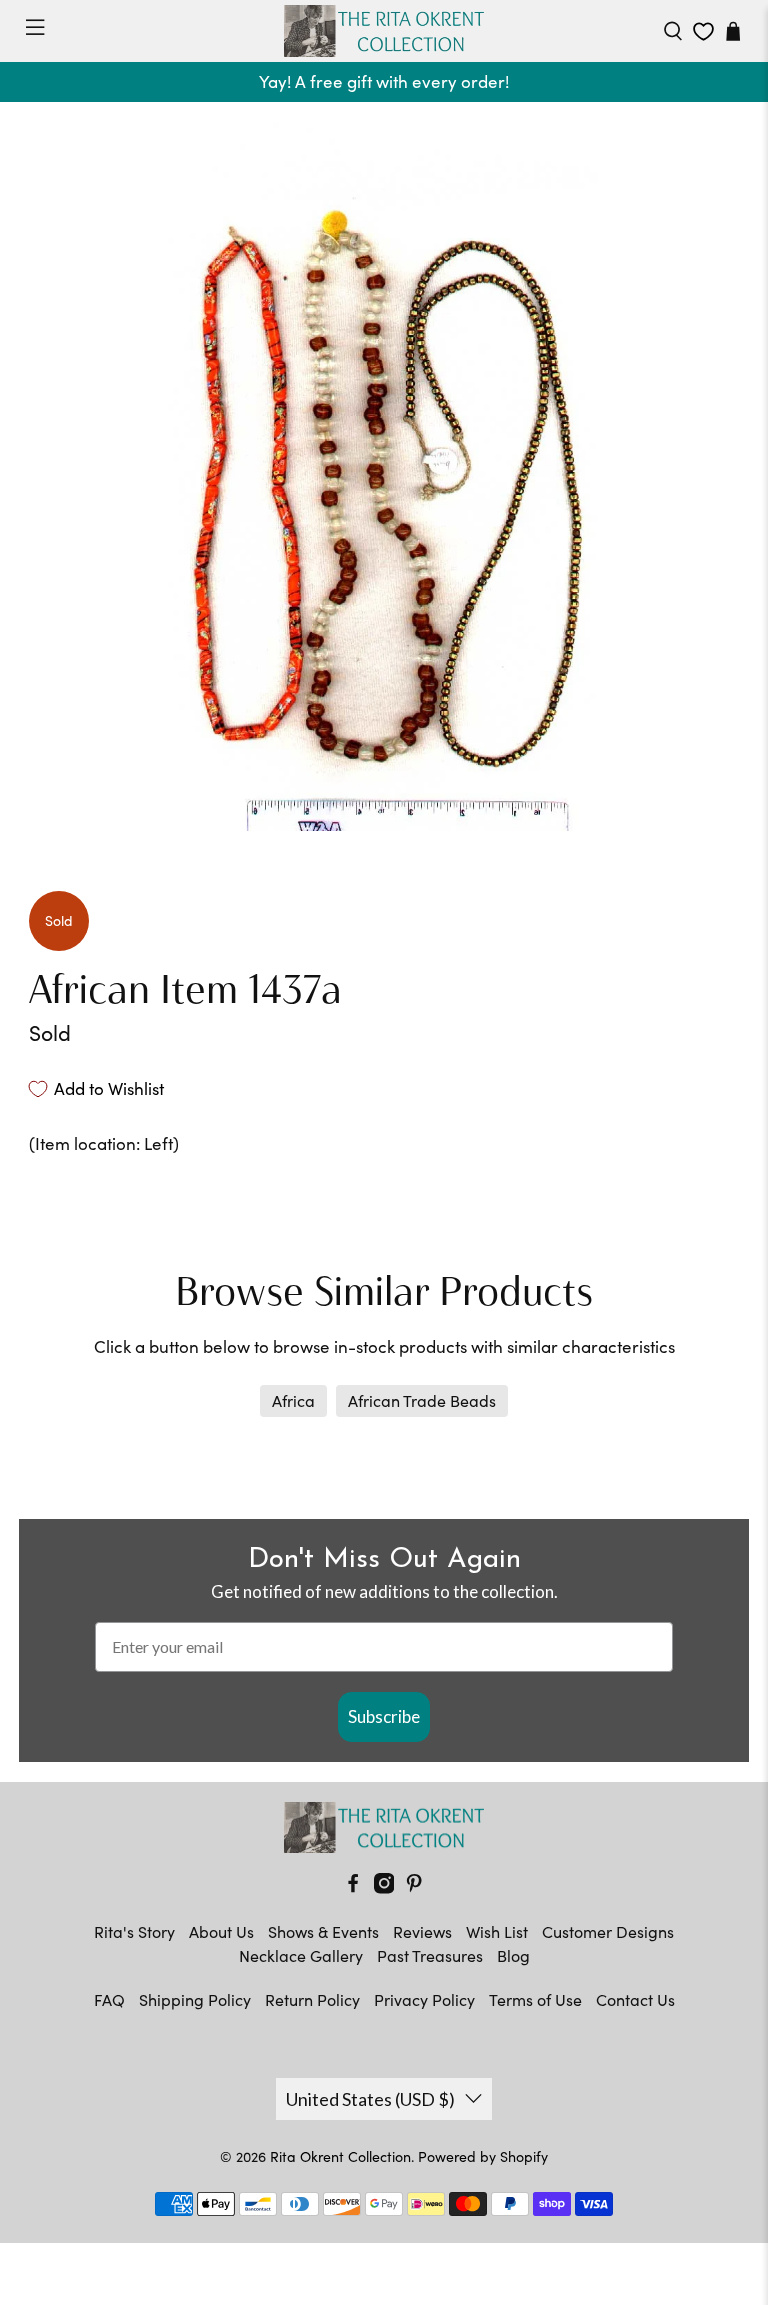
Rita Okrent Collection (340, 2156)
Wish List (497, 1931)
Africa (293, 1400)
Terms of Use (535, 1999)
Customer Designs (608, 1931)
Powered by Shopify (483, 2156)
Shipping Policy (195, 1999)
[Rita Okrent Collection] (384, 31)
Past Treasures (430, 1955)
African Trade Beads (422, 1400)
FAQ (109, 1999)
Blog (513, 1955)
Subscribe (384, 1716)
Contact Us (635, 1999)
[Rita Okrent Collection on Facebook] (353, 1887)
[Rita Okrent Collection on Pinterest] (414, 1887)
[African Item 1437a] (384, 477)
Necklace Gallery (301, 1955)
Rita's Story (134, 1931)
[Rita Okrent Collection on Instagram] (384, 1887)
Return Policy (312, 1999)
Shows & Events (323, 1931)
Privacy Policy (424, 1999)
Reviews (422, 1931)
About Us (221, 1931)
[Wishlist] (703, 31)
